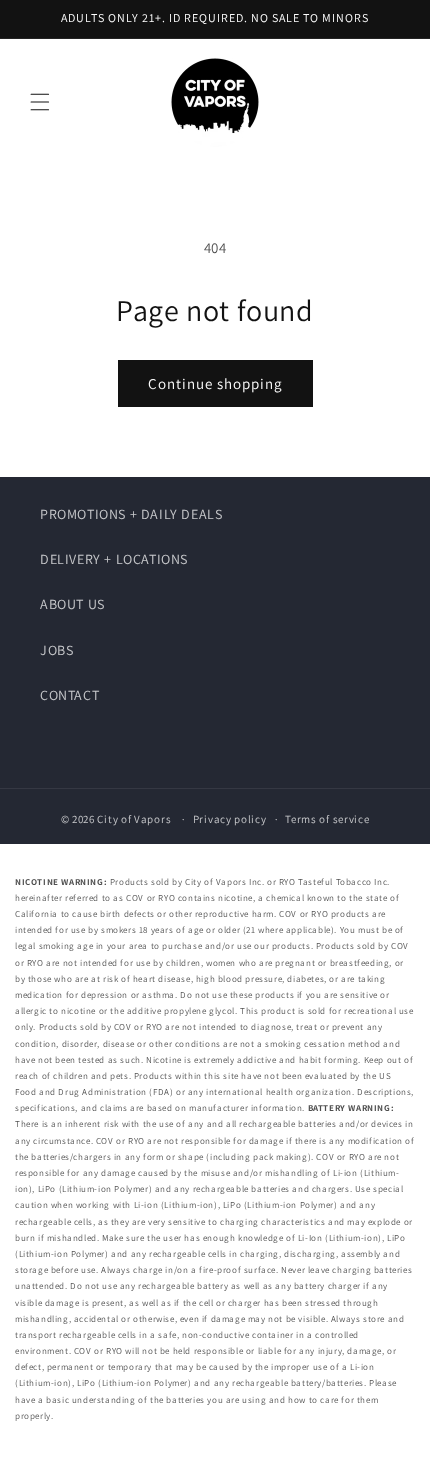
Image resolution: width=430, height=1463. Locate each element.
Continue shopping (215, 383)
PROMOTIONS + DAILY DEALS (131, 514)
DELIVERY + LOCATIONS (114, 559)
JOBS (56, 650)
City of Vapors (134, 819)
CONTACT (69, 695)
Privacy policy (230, 819)
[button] (40, 102)
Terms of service (327, 819)
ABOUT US (72, 604)
